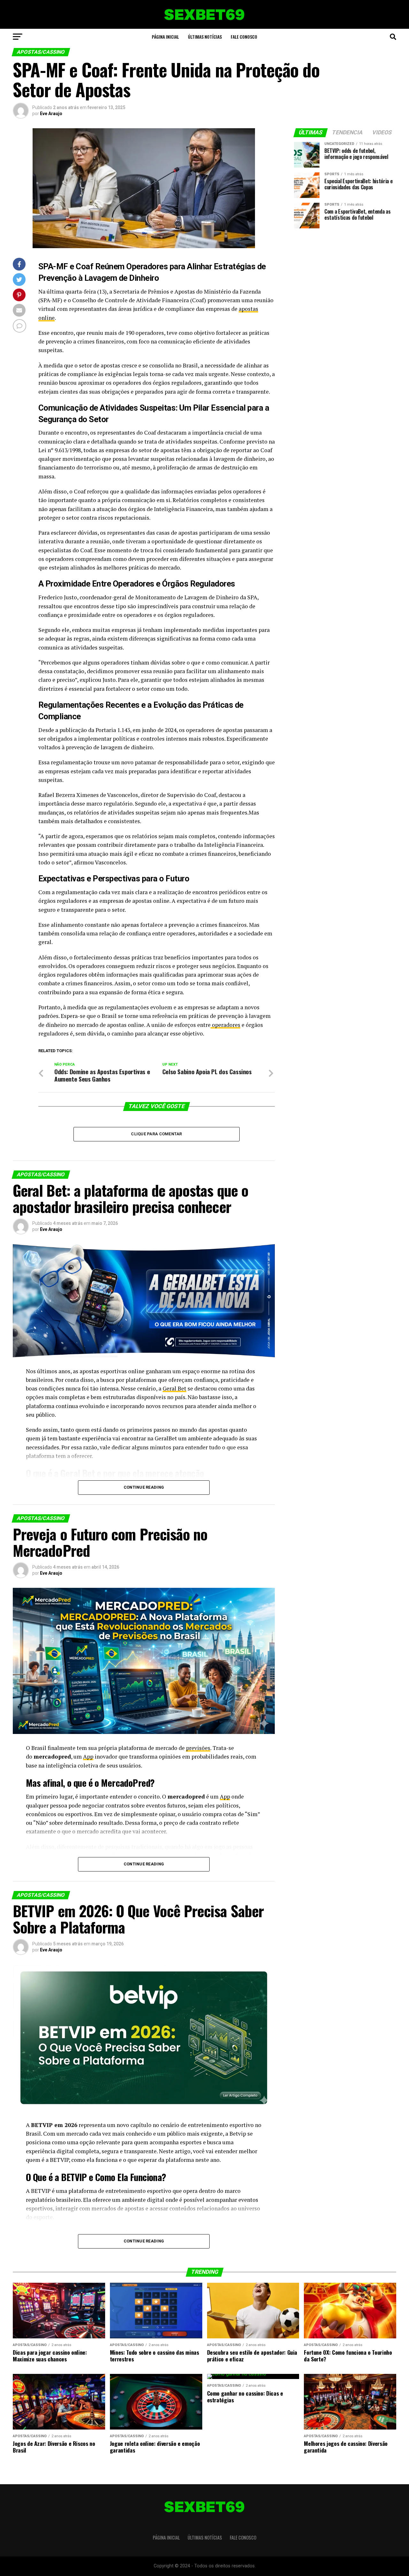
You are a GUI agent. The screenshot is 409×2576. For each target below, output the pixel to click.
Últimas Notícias (205, 37)
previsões (198, 1748)
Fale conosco (244, 37)
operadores (225, 1025)
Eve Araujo (51, 114)
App (88, 1757)
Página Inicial (165, 37)
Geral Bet (174, 1388)
